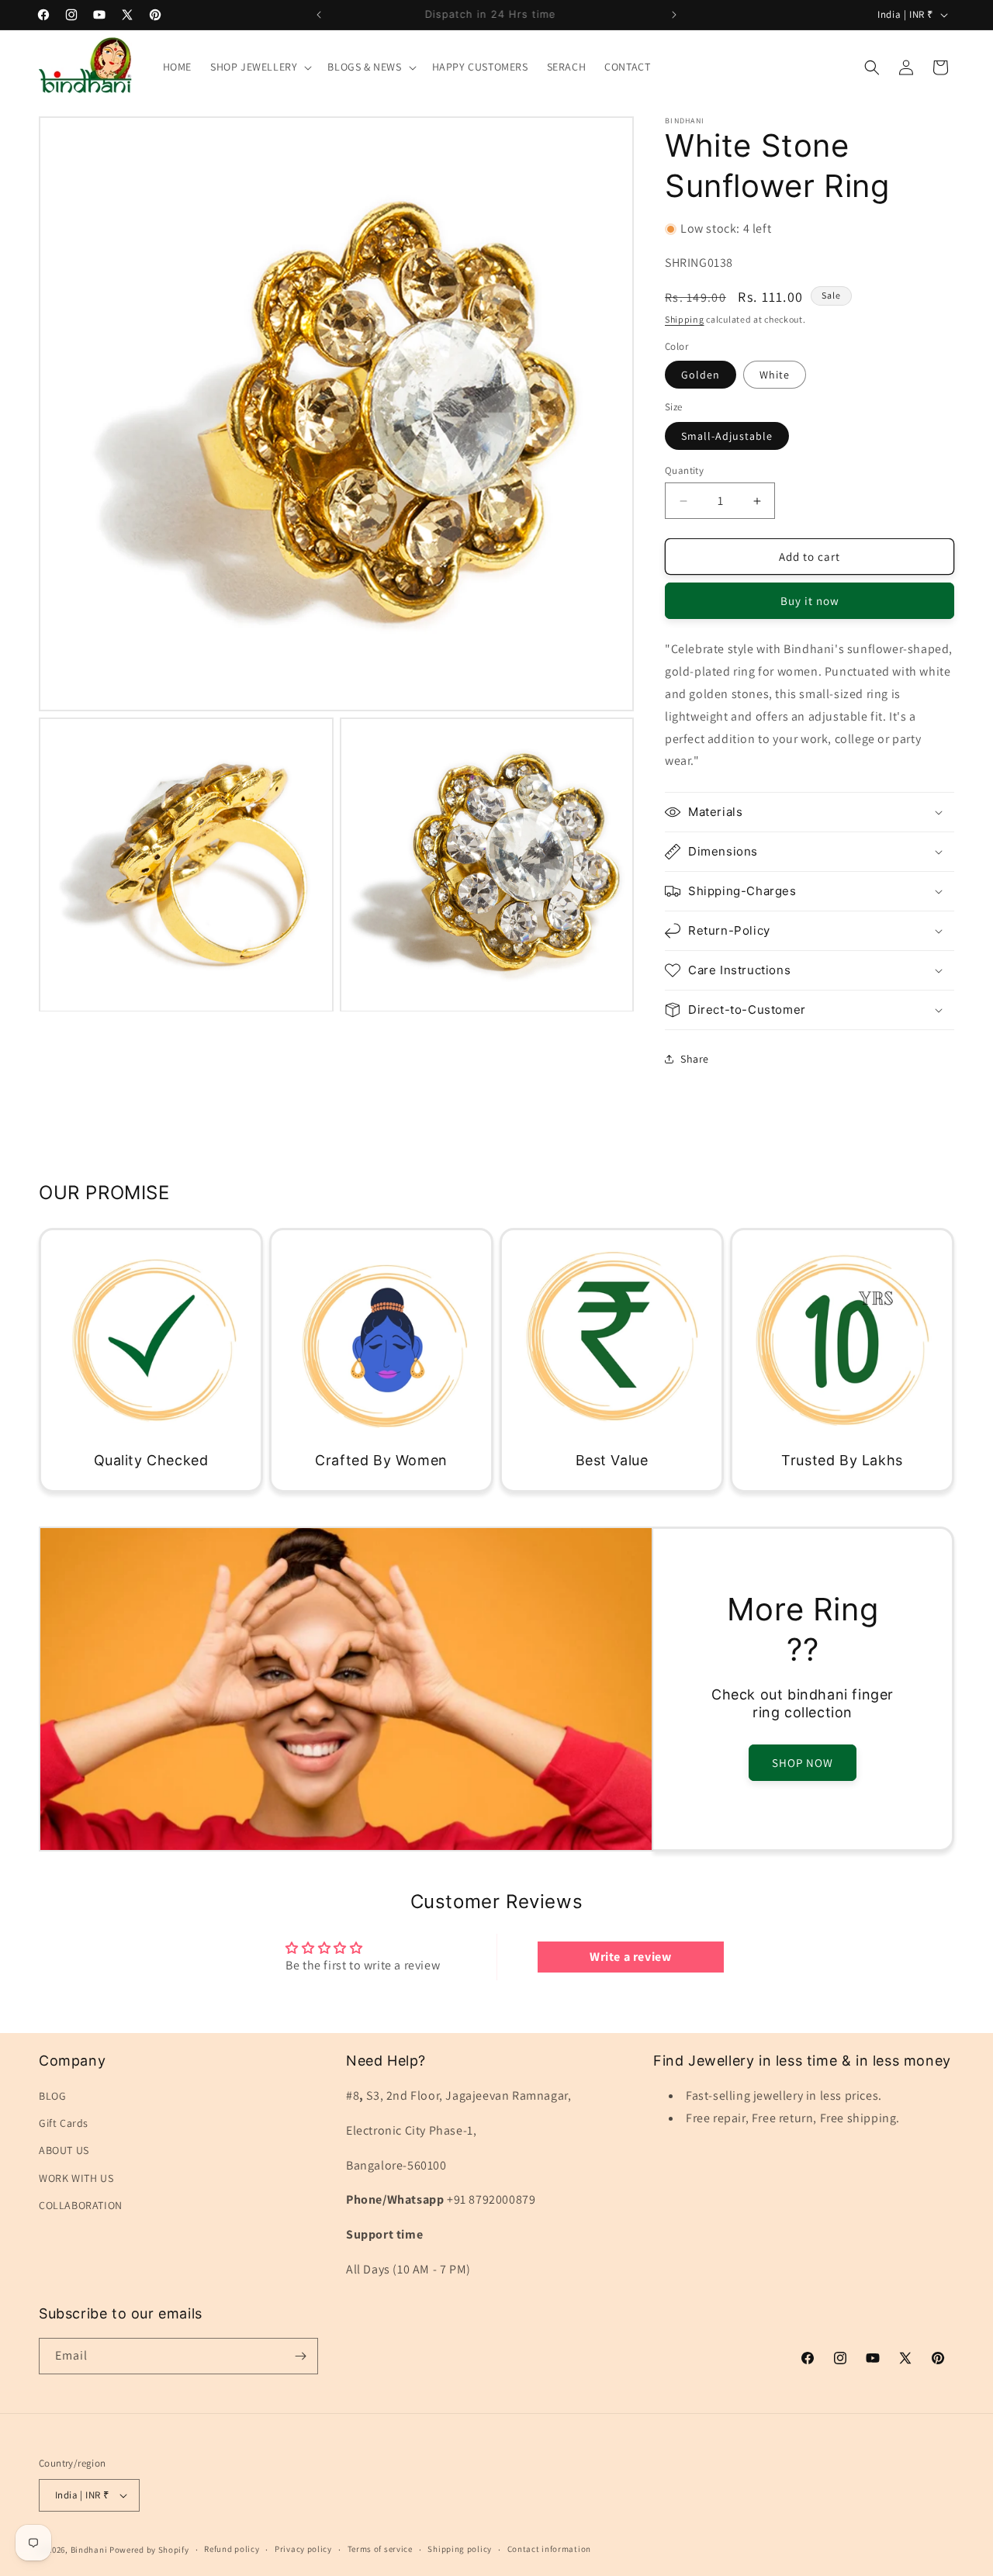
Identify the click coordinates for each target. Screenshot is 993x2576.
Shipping (685, 319)
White (775, 375)
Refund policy (232, 2549)
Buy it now (810, 601)
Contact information (549, 2549)
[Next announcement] (674, 15)
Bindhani (89, 2550)
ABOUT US (64, 2150)
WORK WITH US (76, 2178)
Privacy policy (303, 2549)
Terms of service (380, 2549)
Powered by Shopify (149, 2550)
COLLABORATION (81, 2205)
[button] (259, 67)
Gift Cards (64, 2123)
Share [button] (695, 1059)
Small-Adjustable (727, 436)
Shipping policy (460, 2549)
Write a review (630, 1957)
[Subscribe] (300, 2356)
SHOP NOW (803, 1763)
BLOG (52, 2096)
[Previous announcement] (319, 15)
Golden (701, 375)
